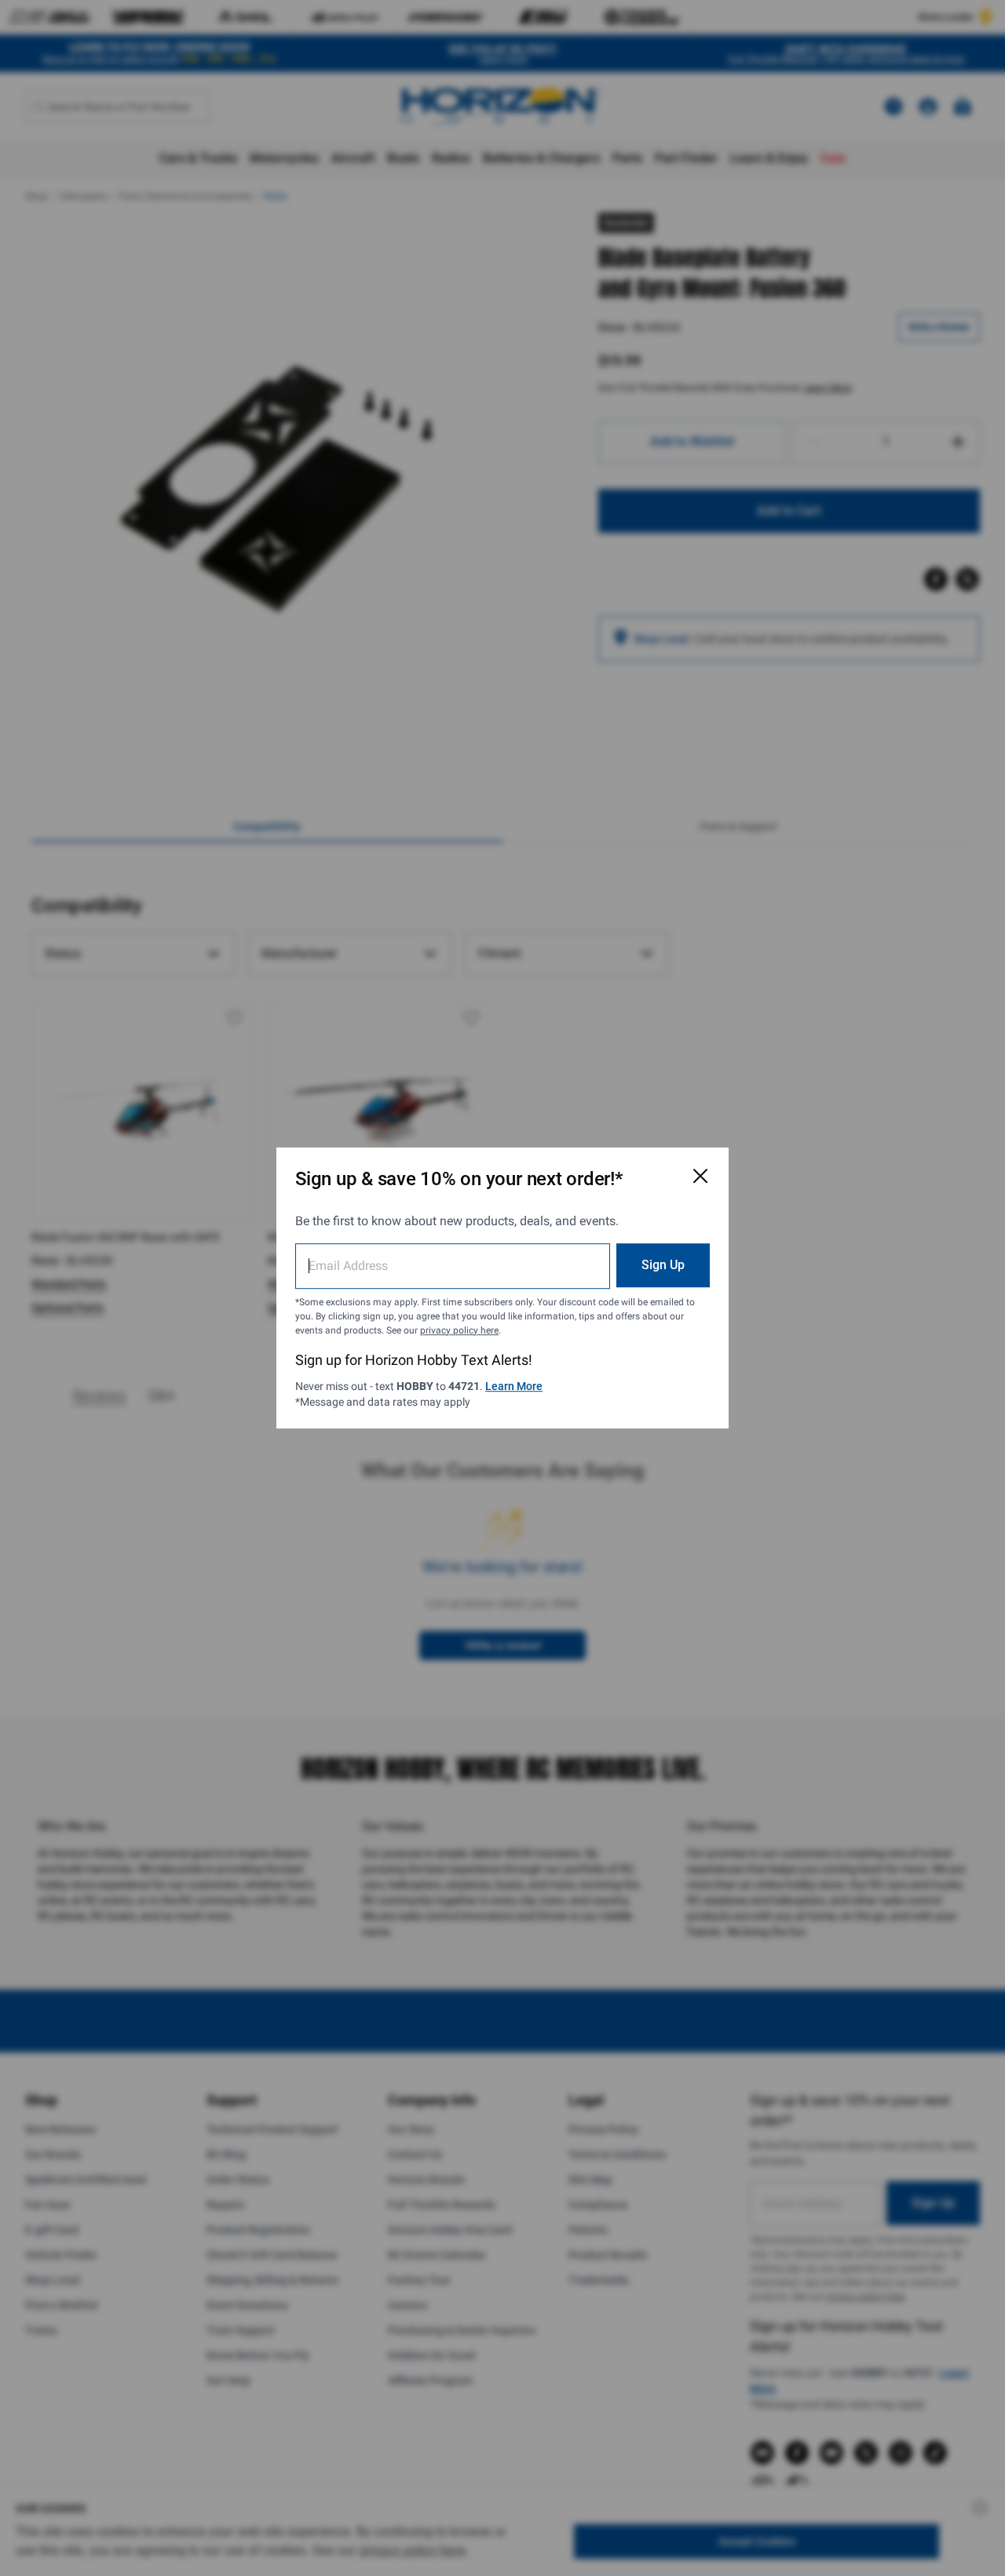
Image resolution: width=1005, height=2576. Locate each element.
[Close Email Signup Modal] (700, 1176)
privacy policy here (459, 1330)
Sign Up (663, 1265)
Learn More (514, 1386)
